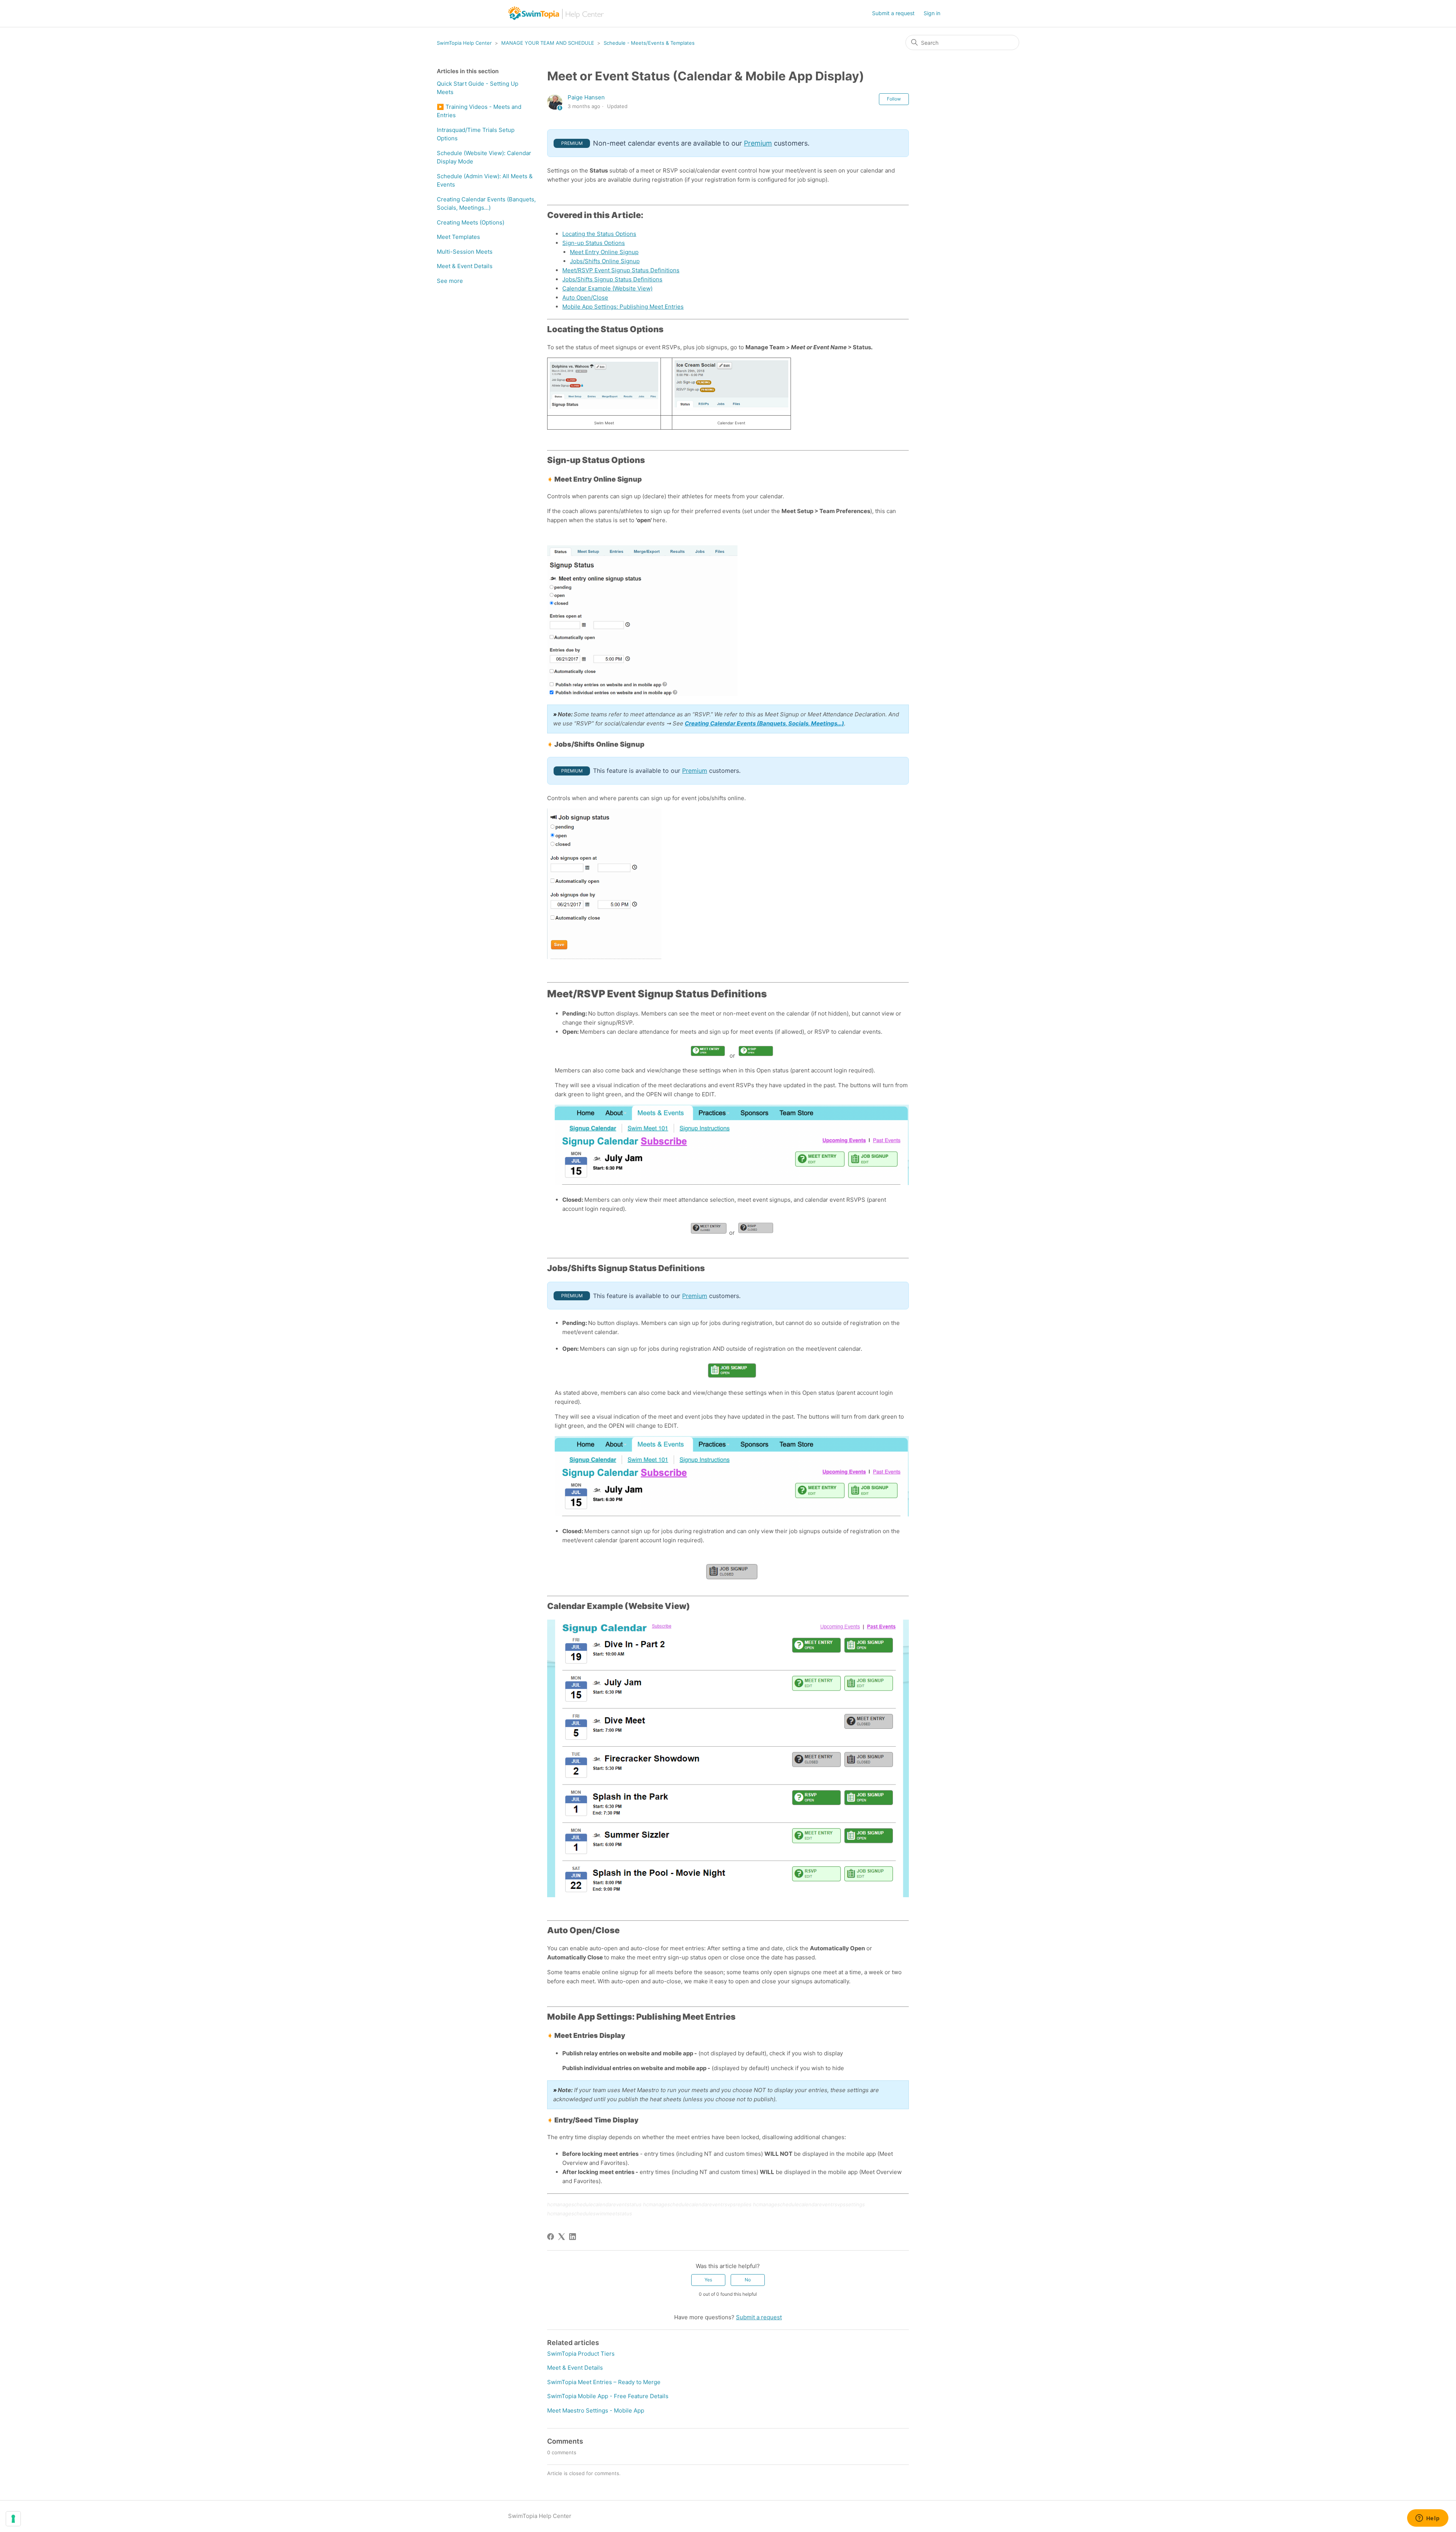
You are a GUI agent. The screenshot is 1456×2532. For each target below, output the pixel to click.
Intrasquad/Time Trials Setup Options (476, 134)
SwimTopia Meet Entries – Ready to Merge (604, 2382)
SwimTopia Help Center (464, 43)
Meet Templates (458, 237)
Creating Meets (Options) (471, 222)
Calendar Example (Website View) (607, 288)
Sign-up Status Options (594, 243)
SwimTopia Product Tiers (581, 2354)
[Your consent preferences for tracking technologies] (13, 2519)
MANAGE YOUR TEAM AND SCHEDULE (548, 43)
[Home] (556, 13)
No (748, 2280)
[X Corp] (562, 2237)
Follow (894, 99)
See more (450, 281)
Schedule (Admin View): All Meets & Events (485, 181)
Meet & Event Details (465, 266)
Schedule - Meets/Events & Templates (649, 43)
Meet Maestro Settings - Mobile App (596, 2410)
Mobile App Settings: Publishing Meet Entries (623, 307)
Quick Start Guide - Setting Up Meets (478, 88)
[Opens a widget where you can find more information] (1428, 2519)
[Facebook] (551, 2237)
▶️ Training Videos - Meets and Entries (479, 111)
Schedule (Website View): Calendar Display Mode (484, 157)
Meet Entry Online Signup (604, 252)
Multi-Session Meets (465, 252)
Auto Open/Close (585, 297)
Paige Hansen (586, 97)
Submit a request (893, 13)
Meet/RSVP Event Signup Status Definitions (621, 270)
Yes (708, 2280)
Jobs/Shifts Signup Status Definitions (612, 279)
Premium (758, 143)
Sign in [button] (932, 13)
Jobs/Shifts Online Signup (605, 261)
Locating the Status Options (599, 234)
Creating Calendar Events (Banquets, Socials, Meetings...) (486, 204)
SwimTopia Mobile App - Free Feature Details (608, 2396)
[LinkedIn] (573, 2237)
